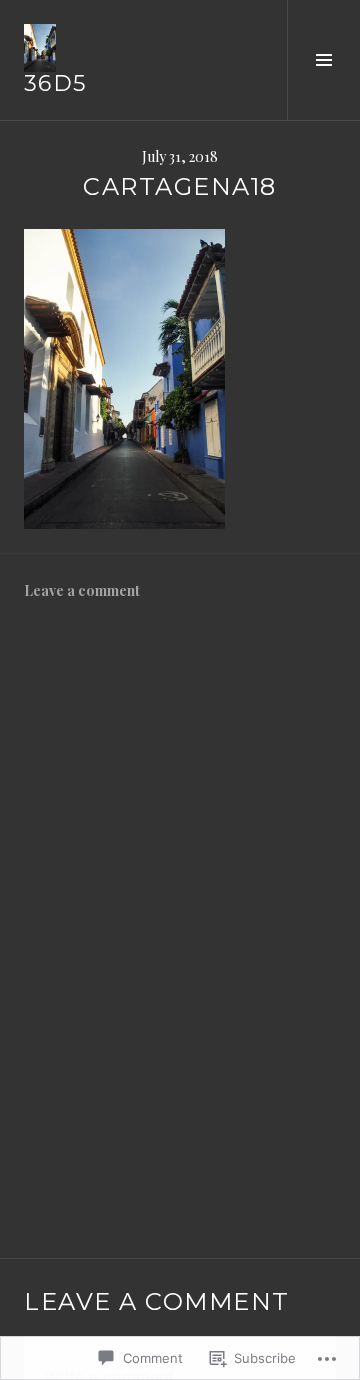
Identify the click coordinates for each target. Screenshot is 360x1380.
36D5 (55, 83)
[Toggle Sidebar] (323, 60)
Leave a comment (82, 590)
